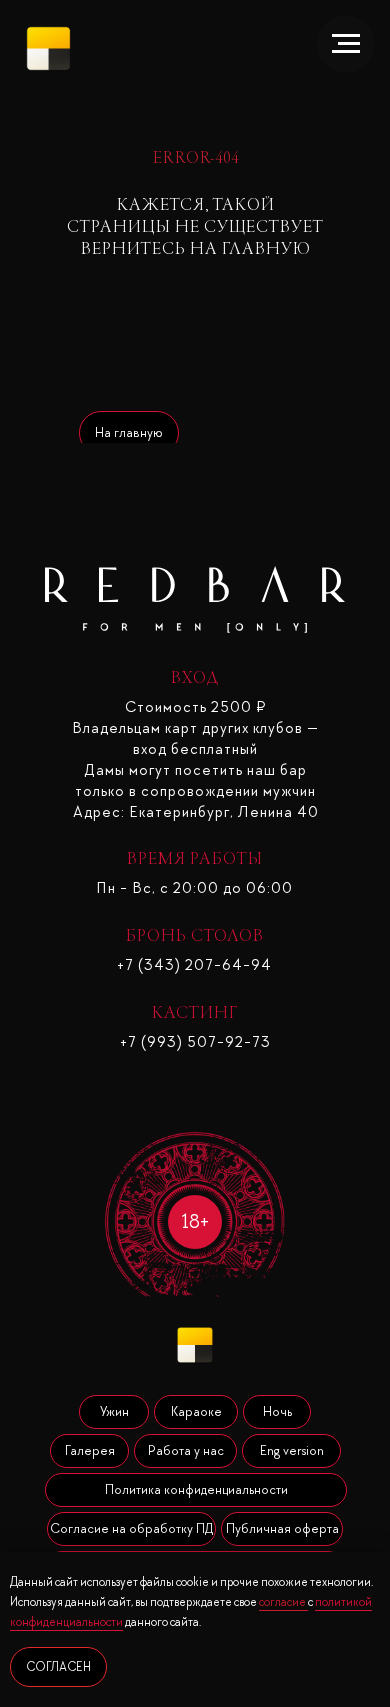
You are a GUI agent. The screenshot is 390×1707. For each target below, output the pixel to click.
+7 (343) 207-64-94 (194, 965)
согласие (283, 1602)
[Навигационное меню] (346, 44)
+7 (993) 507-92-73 (195, 1042)
